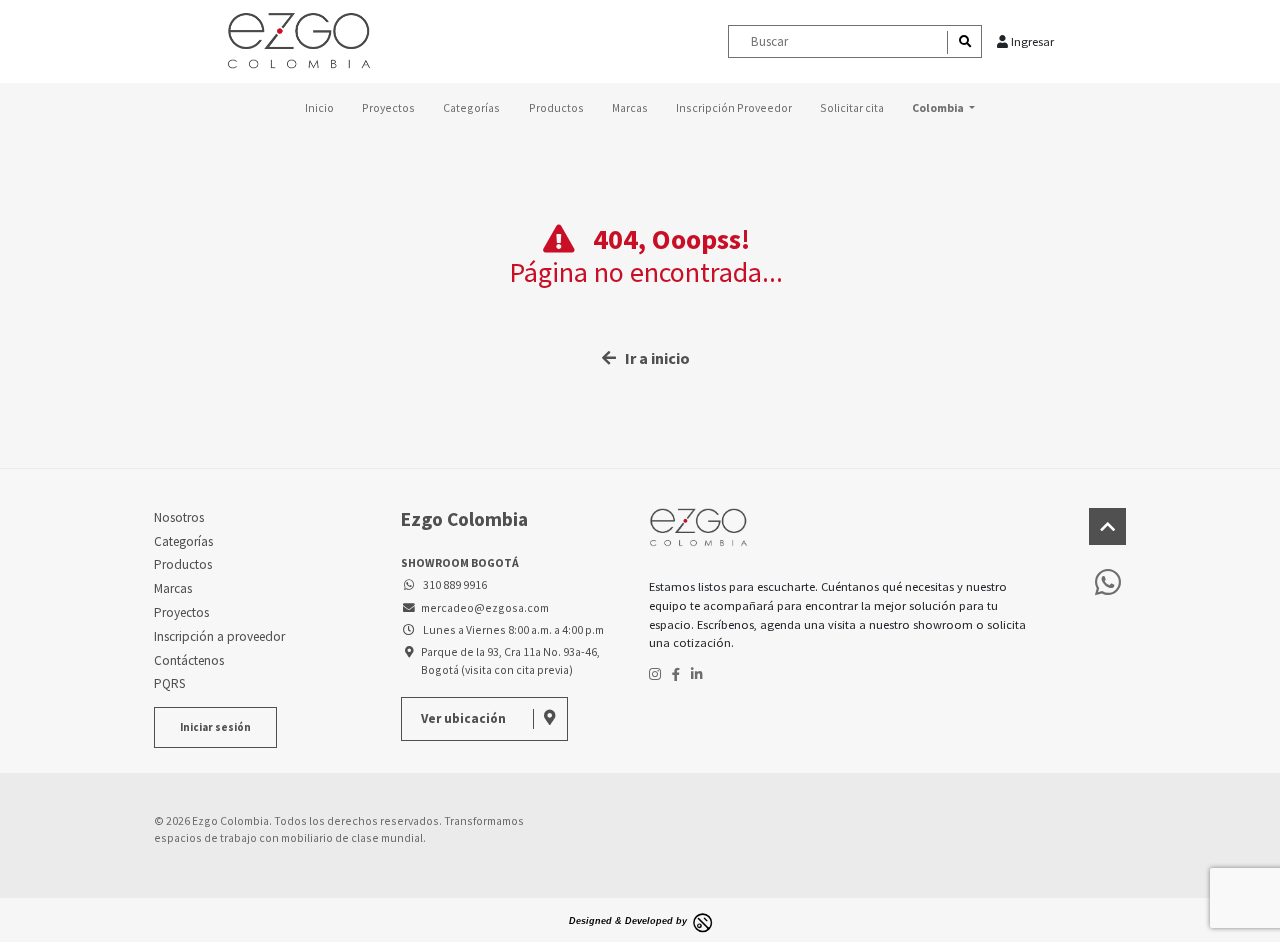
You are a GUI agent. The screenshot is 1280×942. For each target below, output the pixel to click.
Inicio (319, 107)
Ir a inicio (653, 358)
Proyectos (388, 107)
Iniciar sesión (215, 727)
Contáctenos (189, 660)
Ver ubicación (465, 718)
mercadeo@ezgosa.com (484, 607)
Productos (556, 107)
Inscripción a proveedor (219, 636)
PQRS (169, 683)
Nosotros (179, 517)
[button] (942, 108)
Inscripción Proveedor (734, 107)
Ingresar (1031, 41)
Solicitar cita (852, 107)
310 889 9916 (453, 584)
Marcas (630, 107)
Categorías (471, 107)
